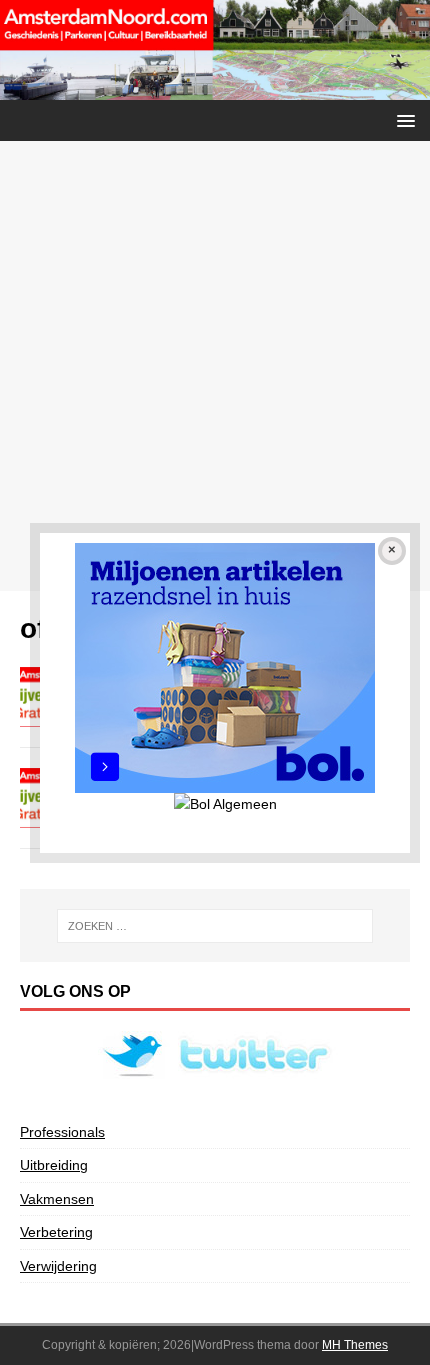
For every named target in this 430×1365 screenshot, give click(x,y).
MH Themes (355, 1345)
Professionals (62, 1132)
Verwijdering (58, 1266)
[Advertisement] (215, 366)
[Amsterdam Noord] (215, 88)
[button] (402, 119)
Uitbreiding (54, 1165)
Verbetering (56, 1232)
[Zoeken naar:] (215, 926)
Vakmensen (57, 1199)
